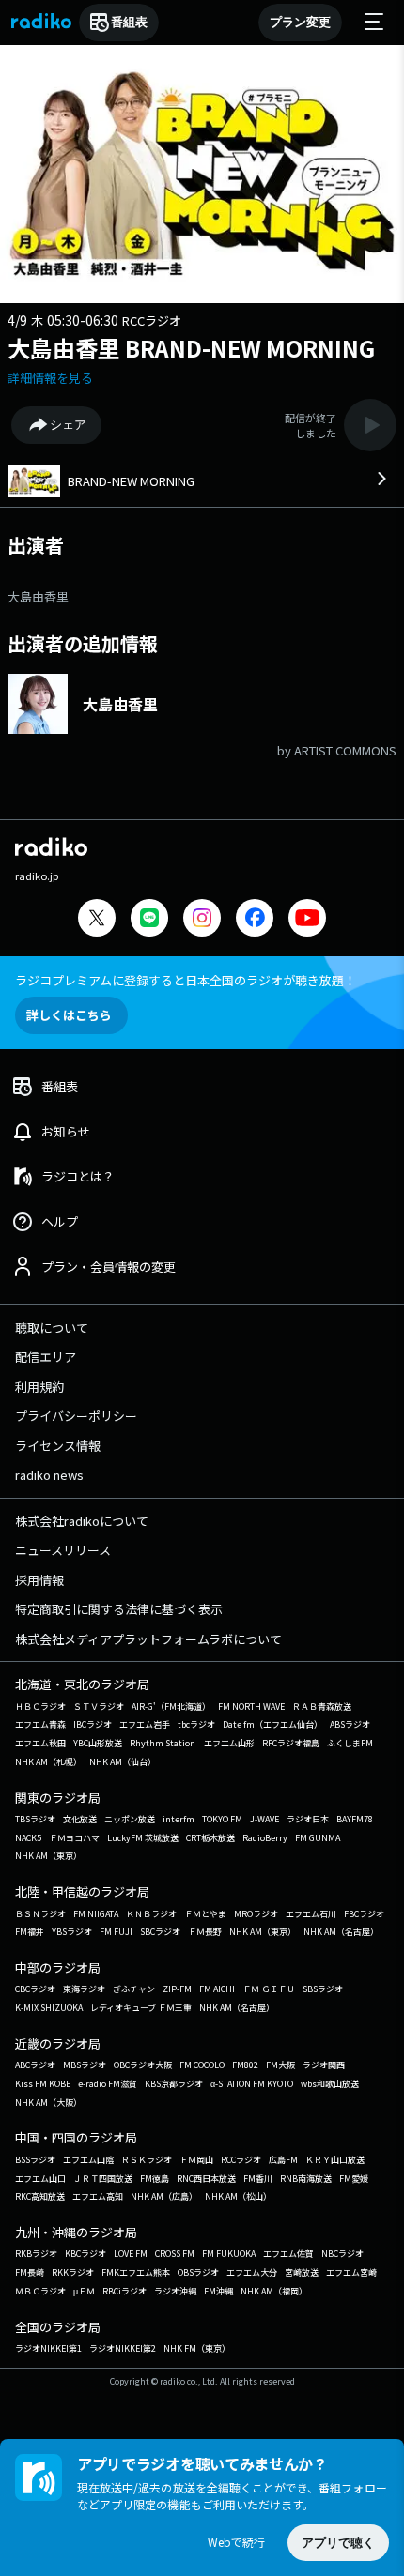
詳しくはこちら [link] (69, 1015)
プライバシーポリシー (76, 1416)
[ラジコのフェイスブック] (255, 920)
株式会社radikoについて (82, 1521)
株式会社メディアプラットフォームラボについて (148, 1639)
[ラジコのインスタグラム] (202, 918)
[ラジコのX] (97, 920)
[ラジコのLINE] (149, 920)
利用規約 (39, 1387)
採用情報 (39, 1580)
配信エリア (46, 1357)
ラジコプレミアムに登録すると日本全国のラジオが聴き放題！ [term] (186, 980)
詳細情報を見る (50, 378)
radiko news (49, 1475)
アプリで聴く (338, 2543)
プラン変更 (300, 22)
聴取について (52, 1327)
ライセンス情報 (58, 1446)
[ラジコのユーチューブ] (307, 920)
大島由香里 (38, 596)
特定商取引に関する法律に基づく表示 (119, 1609)
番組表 (129, 22)
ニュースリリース (63, 1550)
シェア (68, 425)
